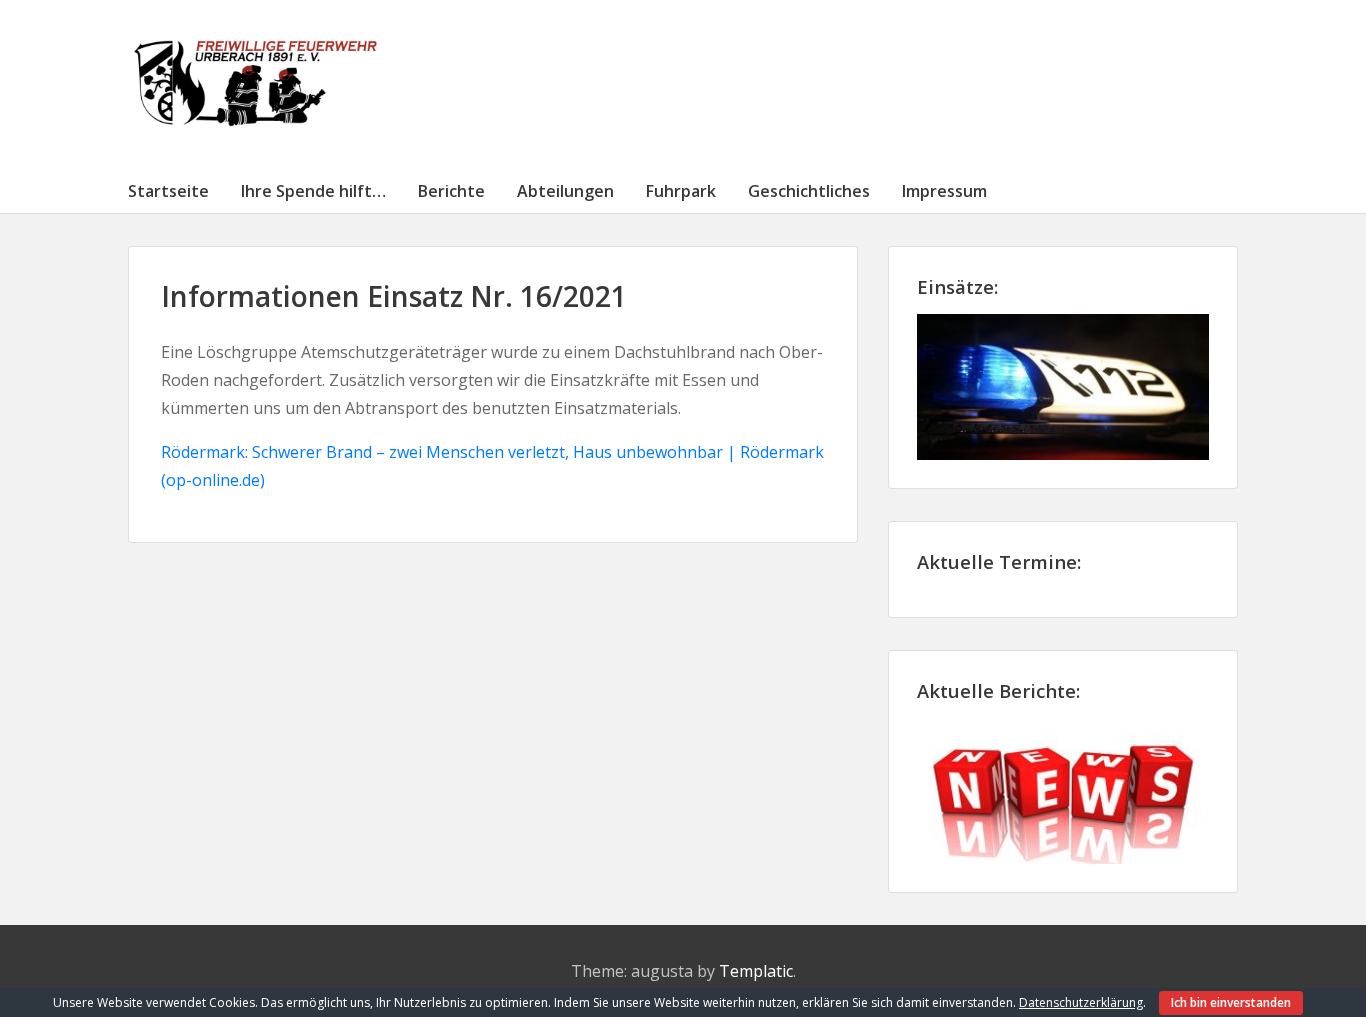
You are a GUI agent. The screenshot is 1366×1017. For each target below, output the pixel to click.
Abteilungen (565, 191)
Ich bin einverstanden (1231, 1002)
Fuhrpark (681, 191)
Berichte (451, 191)
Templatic (756, 971)
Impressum (944, 191)
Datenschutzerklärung (1081, 1002)
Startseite (168, 191)
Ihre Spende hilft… (313, 191)
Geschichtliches (809, 191)
